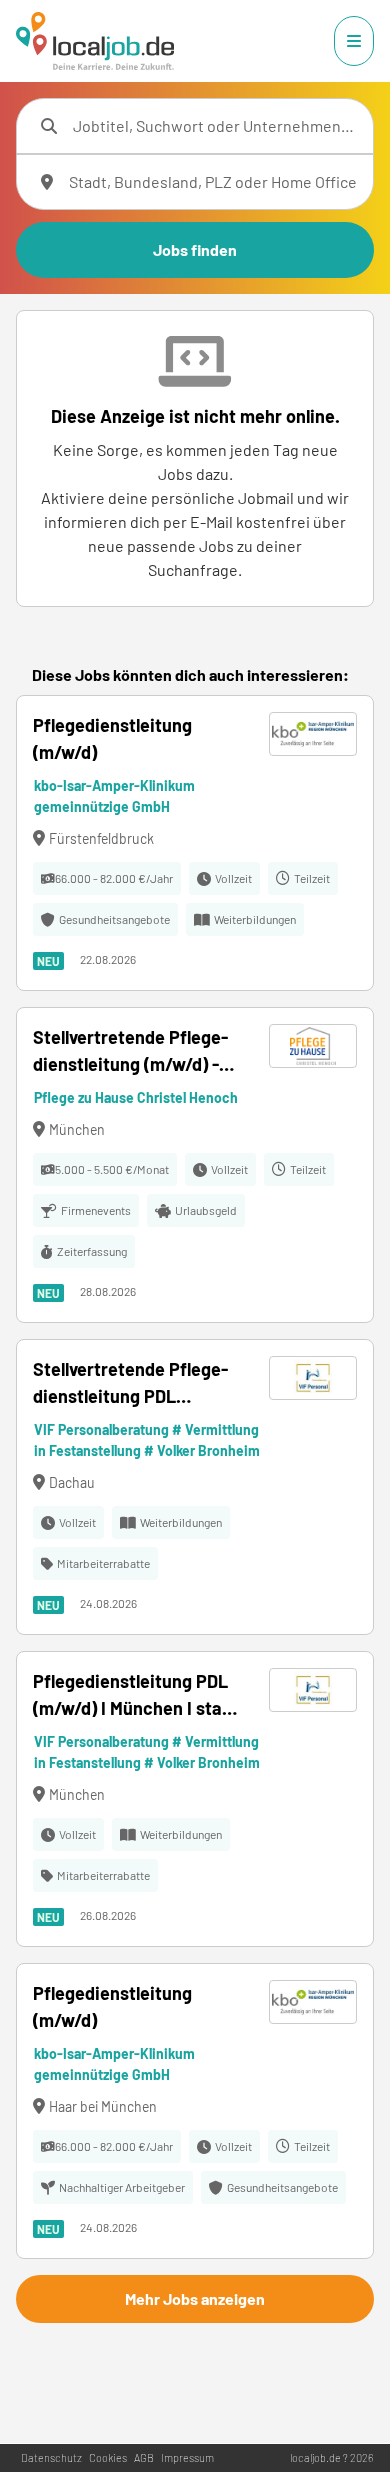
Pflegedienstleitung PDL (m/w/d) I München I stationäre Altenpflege (131, 1696)
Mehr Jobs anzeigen (195, 2298)
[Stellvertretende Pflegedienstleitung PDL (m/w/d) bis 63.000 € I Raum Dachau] (195, 1487)
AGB (144, 2457)
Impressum (187, 2457)
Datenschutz (51, 2457)
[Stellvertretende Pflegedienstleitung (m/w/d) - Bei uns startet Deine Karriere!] (195, 1165)
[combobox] (215, 126)
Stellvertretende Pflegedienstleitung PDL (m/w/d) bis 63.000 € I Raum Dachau (130, 1384)
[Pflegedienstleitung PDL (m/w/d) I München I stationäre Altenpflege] (195, 1799)
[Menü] (354, 41)
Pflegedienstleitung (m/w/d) (112, 738)
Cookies (108, 2457)
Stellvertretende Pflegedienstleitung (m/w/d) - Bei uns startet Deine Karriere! (130, 1052)
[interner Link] (95, 41)
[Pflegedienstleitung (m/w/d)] (195, 843)
